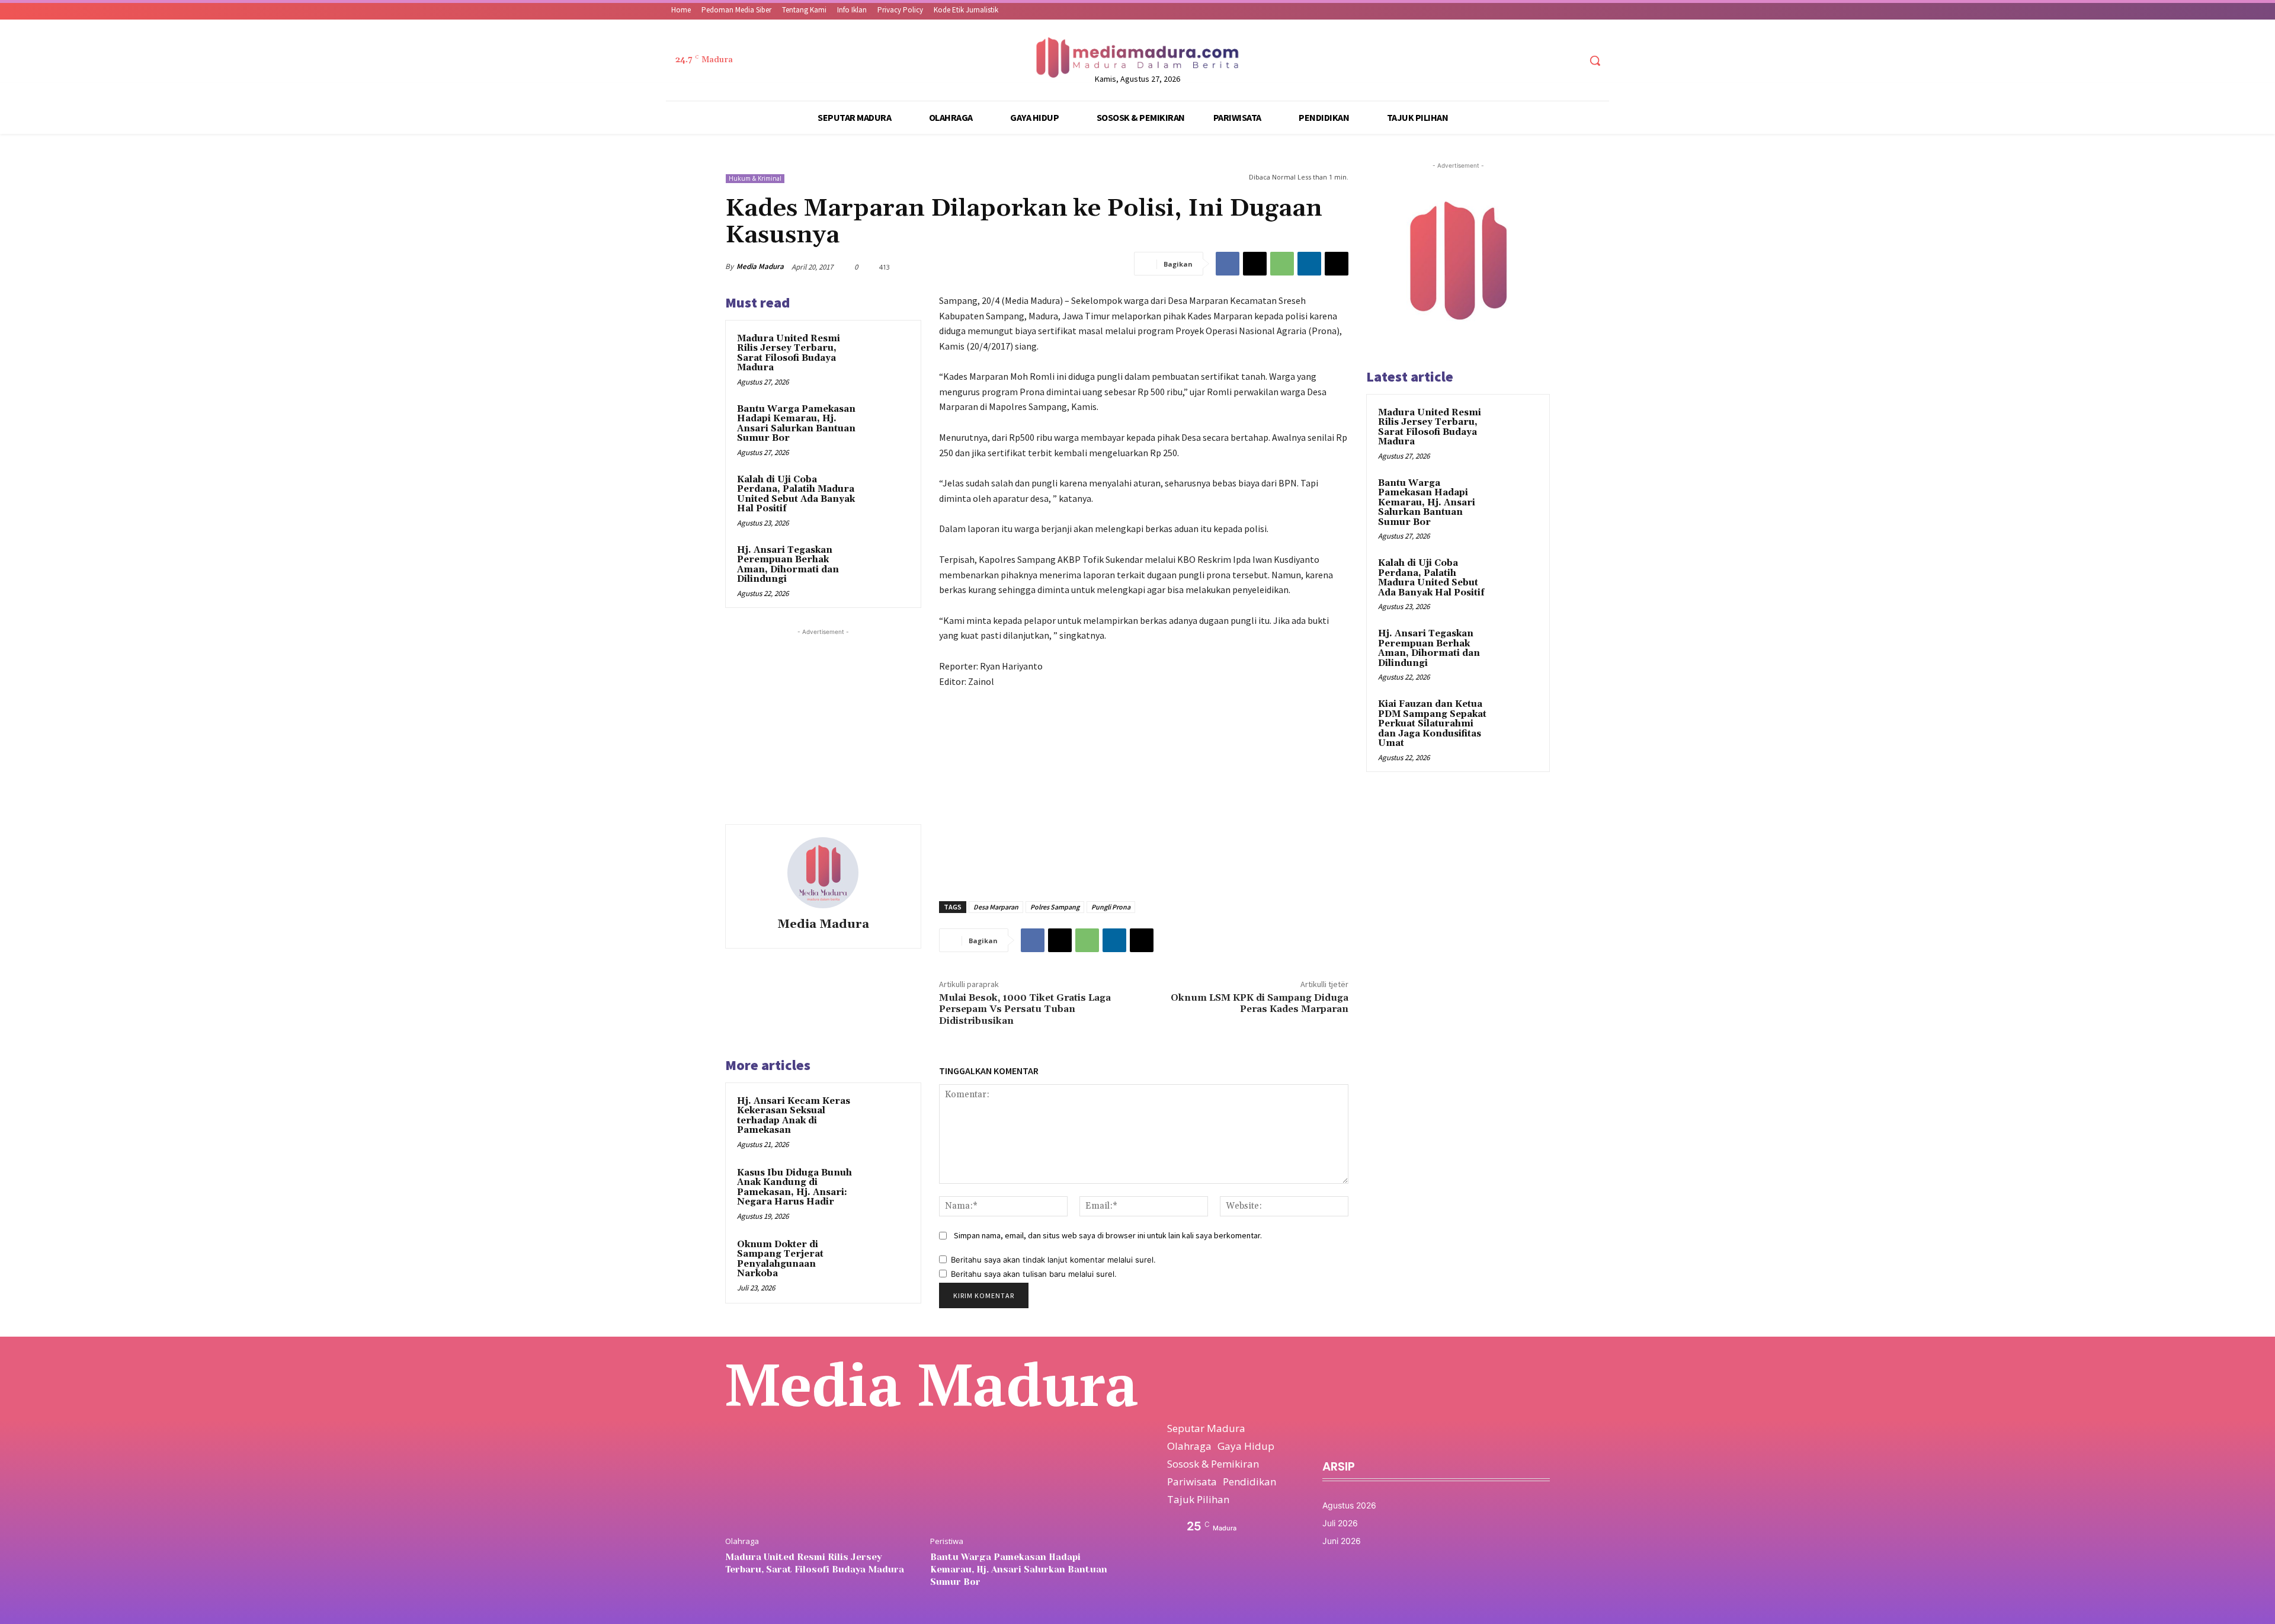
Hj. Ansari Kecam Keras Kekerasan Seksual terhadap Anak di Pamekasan (794, 1116)
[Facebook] (1503, 61)
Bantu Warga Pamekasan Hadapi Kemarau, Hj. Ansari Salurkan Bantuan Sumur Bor (796, 424)
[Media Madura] (823, 873)
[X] (1548, 61)
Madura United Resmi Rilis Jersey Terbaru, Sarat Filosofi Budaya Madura (789, 353)
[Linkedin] (1309, 264)
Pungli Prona (1111, 907)
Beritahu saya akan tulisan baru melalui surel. (1034, 1274)
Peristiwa (947, 1541)
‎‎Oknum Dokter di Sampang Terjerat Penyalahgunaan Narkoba (780, 1259)
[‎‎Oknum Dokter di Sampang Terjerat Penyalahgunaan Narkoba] (887, 1260)
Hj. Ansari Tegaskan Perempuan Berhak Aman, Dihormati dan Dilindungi (788, 565)
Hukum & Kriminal (755, 178)
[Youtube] (1570, 61)
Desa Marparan (996, 907)
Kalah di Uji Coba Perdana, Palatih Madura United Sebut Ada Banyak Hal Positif (796, 494)
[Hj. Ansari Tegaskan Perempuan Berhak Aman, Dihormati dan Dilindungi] (886, 566)
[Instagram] (1525, 61)
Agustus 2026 (1349, 1505)
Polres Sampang (1055, 907)
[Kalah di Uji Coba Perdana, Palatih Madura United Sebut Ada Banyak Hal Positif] (886, 495)
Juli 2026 (1340, 1523)
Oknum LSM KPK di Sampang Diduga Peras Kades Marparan (1260, 1003)
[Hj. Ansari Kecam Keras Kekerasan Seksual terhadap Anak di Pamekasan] (887, 1117)
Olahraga (742, 1541)
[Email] (1337, 264)
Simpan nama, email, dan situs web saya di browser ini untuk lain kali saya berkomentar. (1108, 1235)
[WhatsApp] (1282, 264)
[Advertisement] (823, 712)
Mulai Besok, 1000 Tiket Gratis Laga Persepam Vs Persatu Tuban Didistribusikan (1025, 1009)
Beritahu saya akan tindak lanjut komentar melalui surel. (1053, 1260)
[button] (1595, 60)
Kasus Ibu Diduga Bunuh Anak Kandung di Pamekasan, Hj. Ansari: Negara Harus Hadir (794, 1188)
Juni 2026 (1342, 1541)
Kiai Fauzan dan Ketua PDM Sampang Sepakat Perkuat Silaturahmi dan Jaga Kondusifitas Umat (1432, 724)
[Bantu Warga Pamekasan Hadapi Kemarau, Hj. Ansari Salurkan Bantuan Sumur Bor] (886, 425)
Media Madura (760, 266)
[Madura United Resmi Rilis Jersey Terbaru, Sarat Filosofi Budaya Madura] (886, 354)
